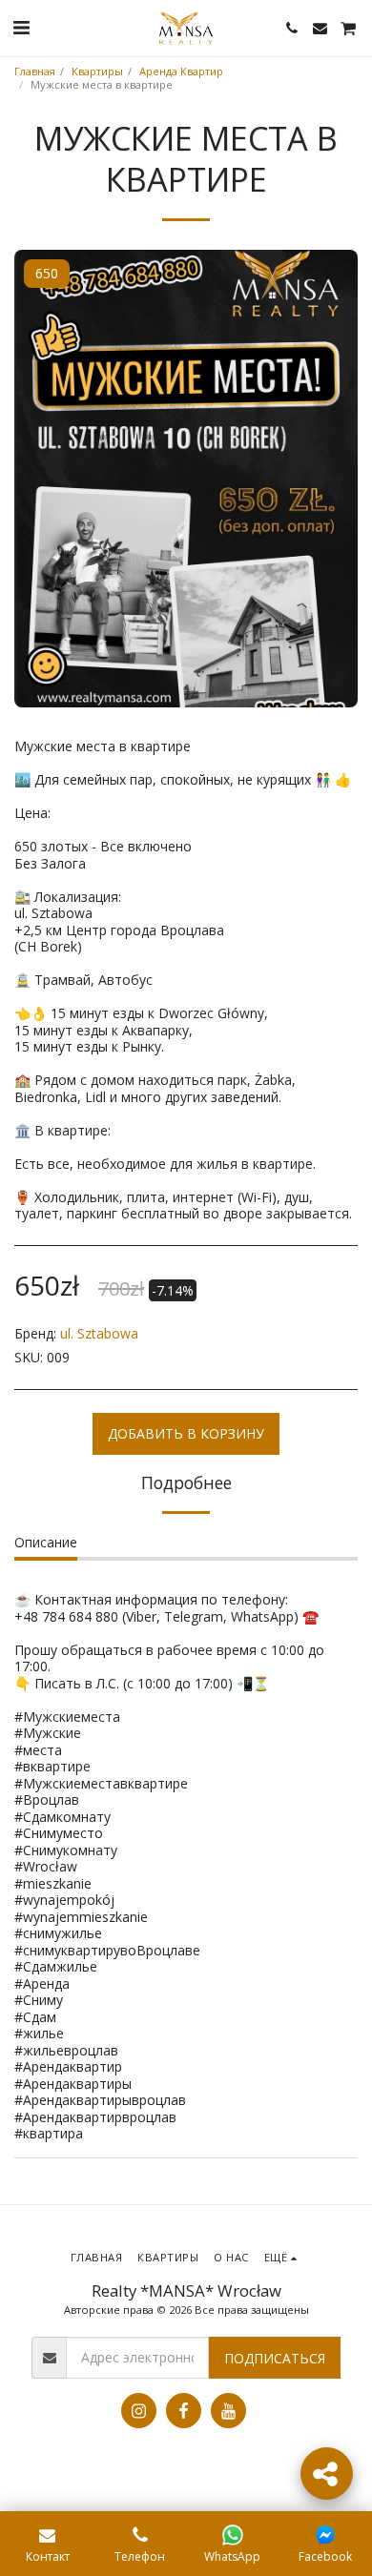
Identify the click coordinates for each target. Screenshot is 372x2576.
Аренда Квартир (181, 71)
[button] (21, 27)
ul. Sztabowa (99, 1333)
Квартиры (97, 71)
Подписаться (275, 2358)
